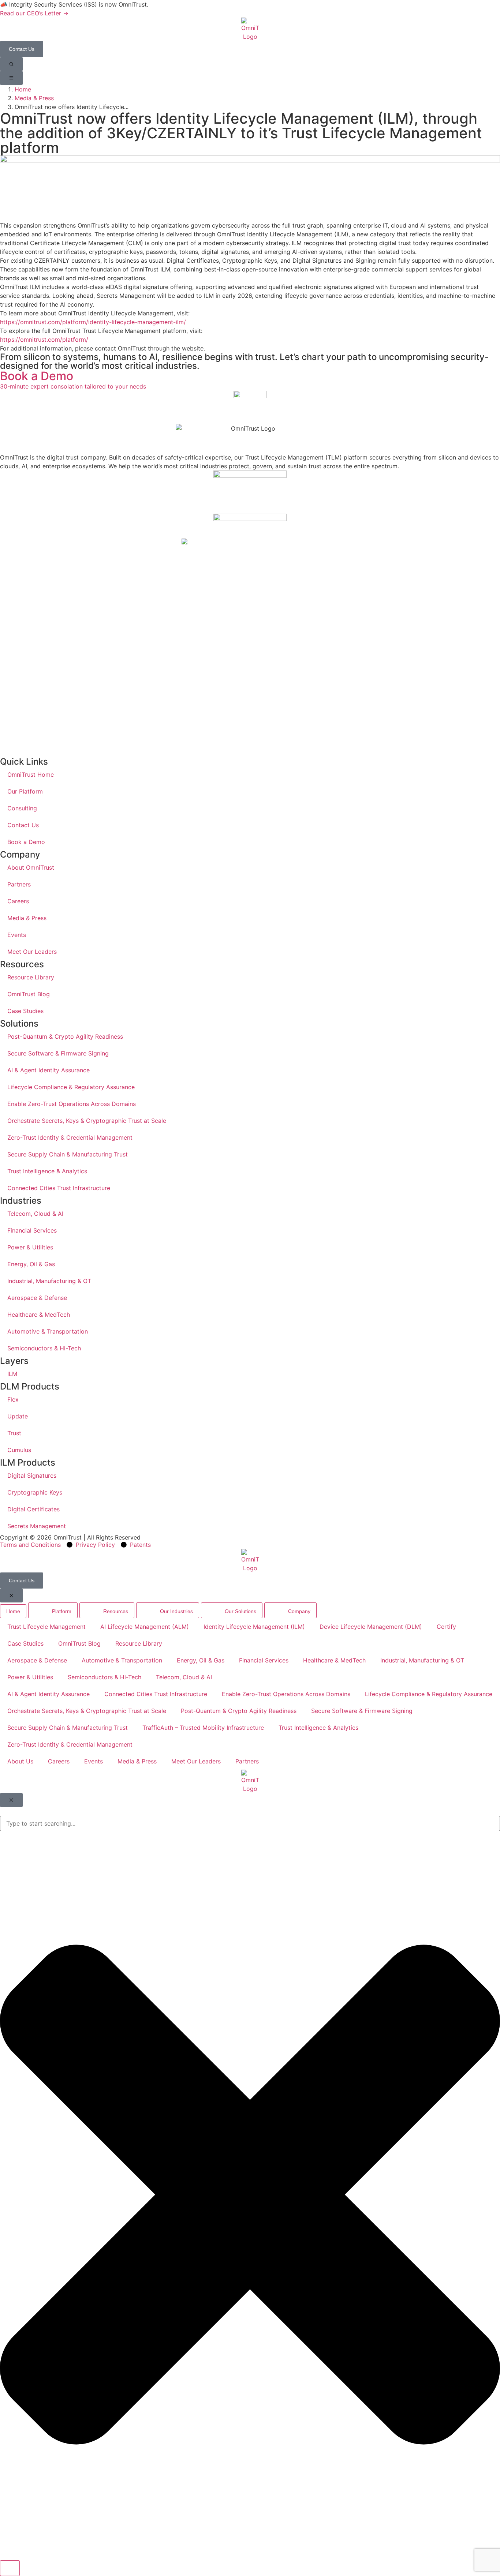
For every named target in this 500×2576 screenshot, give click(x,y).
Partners (19, 884)
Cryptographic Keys (35, 1492)
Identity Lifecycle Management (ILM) (254, 1627)
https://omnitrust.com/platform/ (44, 340)
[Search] (10, 2568)
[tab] (13, 1611)
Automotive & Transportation (48, 1331)
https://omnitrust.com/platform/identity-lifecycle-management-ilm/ (93, 322)
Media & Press (34, 98)
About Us (20, 1761)
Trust (14, 1433)
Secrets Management (37, 1526)
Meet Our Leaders (32, 952)
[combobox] (250, 1823)
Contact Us (23, 825)
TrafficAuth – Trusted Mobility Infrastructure (203, 1728)
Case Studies (25, 1011)
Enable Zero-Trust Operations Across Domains (72, 1104)
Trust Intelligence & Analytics (47, 1171)
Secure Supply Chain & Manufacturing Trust (68, 1154)
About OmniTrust (31, 867)
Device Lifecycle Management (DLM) (371, 1627)
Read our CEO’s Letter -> (34, 13)
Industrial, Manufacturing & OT (49, 1281)
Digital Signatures (32, 1476)
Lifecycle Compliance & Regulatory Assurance (71, 1087)
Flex (13, 1399)
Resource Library (31, 977)
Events (17, 935)
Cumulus (19, 1450)
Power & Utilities (30, 1247)
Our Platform (25, 791)
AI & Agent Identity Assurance (48, 1070)
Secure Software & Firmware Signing (58, 1053)
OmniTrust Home (31, 775)
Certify (446, 1627)
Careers (18, 901)
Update (18, 1416)
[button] (11, 64)
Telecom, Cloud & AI (35, 1214)
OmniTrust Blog (29, 994)
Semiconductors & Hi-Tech (44, 1348)
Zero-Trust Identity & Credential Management (70, 1137)
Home (23, 89)
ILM (12, 1374)
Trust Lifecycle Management (46, 1627)
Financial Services (32, 1230)
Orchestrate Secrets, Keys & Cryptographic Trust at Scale (87, 1121)
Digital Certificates (33, 1509)
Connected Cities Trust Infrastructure (59, 1188)
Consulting (22, 808)
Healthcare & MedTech (39, 1315)
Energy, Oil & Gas (31, 1264)
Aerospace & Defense (37, 1298)
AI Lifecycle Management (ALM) (145, 1627)
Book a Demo (26, 842)
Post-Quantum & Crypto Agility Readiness (65, 1036)
